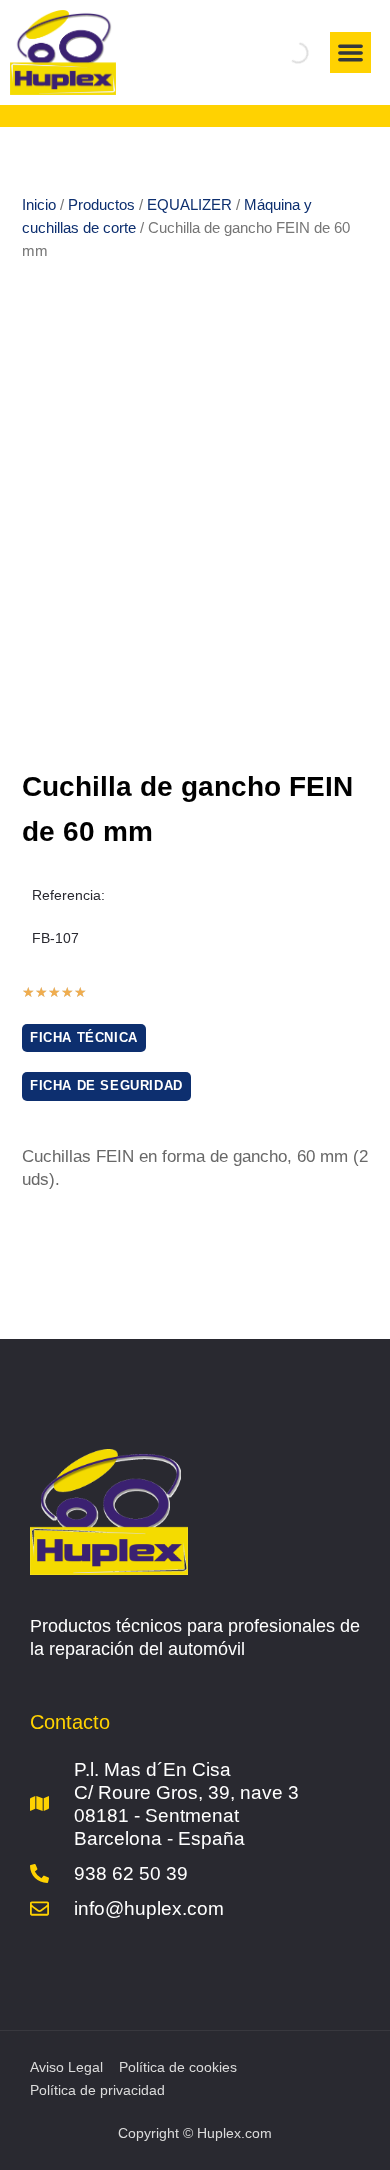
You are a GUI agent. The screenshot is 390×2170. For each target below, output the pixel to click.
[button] (350, 52)
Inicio (39, 204)
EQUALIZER (189, 204)
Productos (101, 204)
